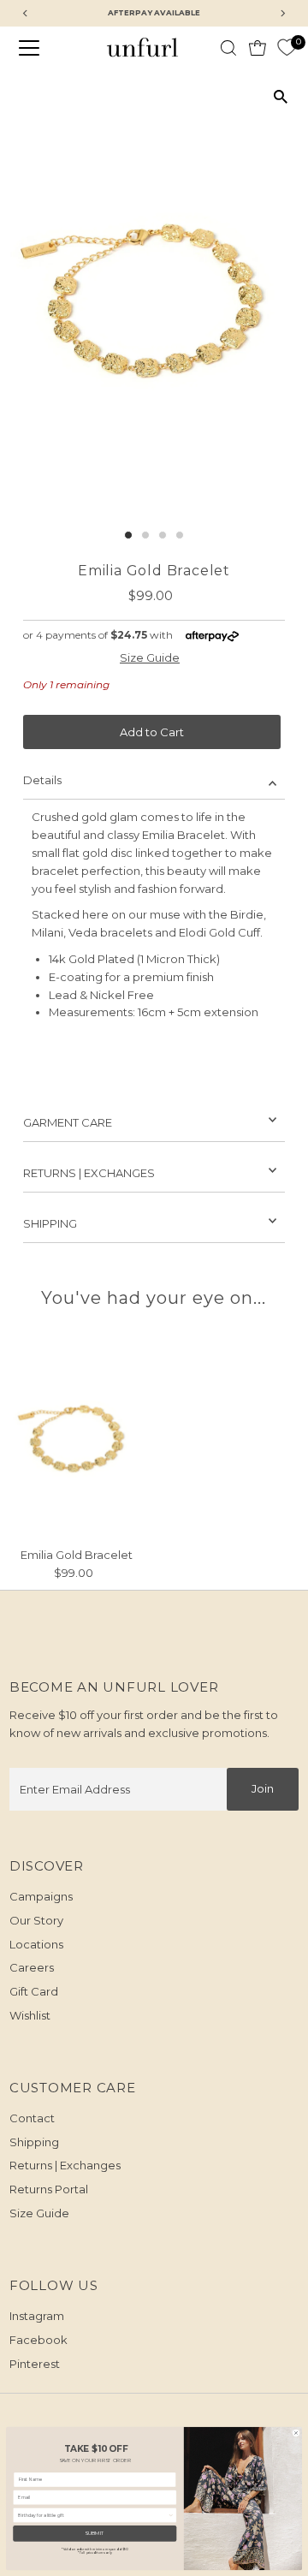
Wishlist (30, 2015)
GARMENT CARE (68, 1122)
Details (42, 780)
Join (263, 1788)
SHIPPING (50, 1223)
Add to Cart (152, 732)
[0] (287, 48)
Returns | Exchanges (65, 2165)
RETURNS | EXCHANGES (89, 1173)
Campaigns (41, 1896)
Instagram (37, 2316)
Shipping (34, 2142)
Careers (32, 1967)
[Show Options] (171, 2515)
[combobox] (93, 2515)
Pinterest (35, 2364)
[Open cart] (258, 48)
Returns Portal (49, 2189)
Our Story (36, 1920)
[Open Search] (228, 48)
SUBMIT (95, 2534)
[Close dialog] (296, 2433)
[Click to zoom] (280, 97)
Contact (32, 2118)
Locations (36, 1944)
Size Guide (150, 658)
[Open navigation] (39, 48)
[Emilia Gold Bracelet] (77, 1439)
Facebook (38, 2340)
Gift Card (34, 1991)
